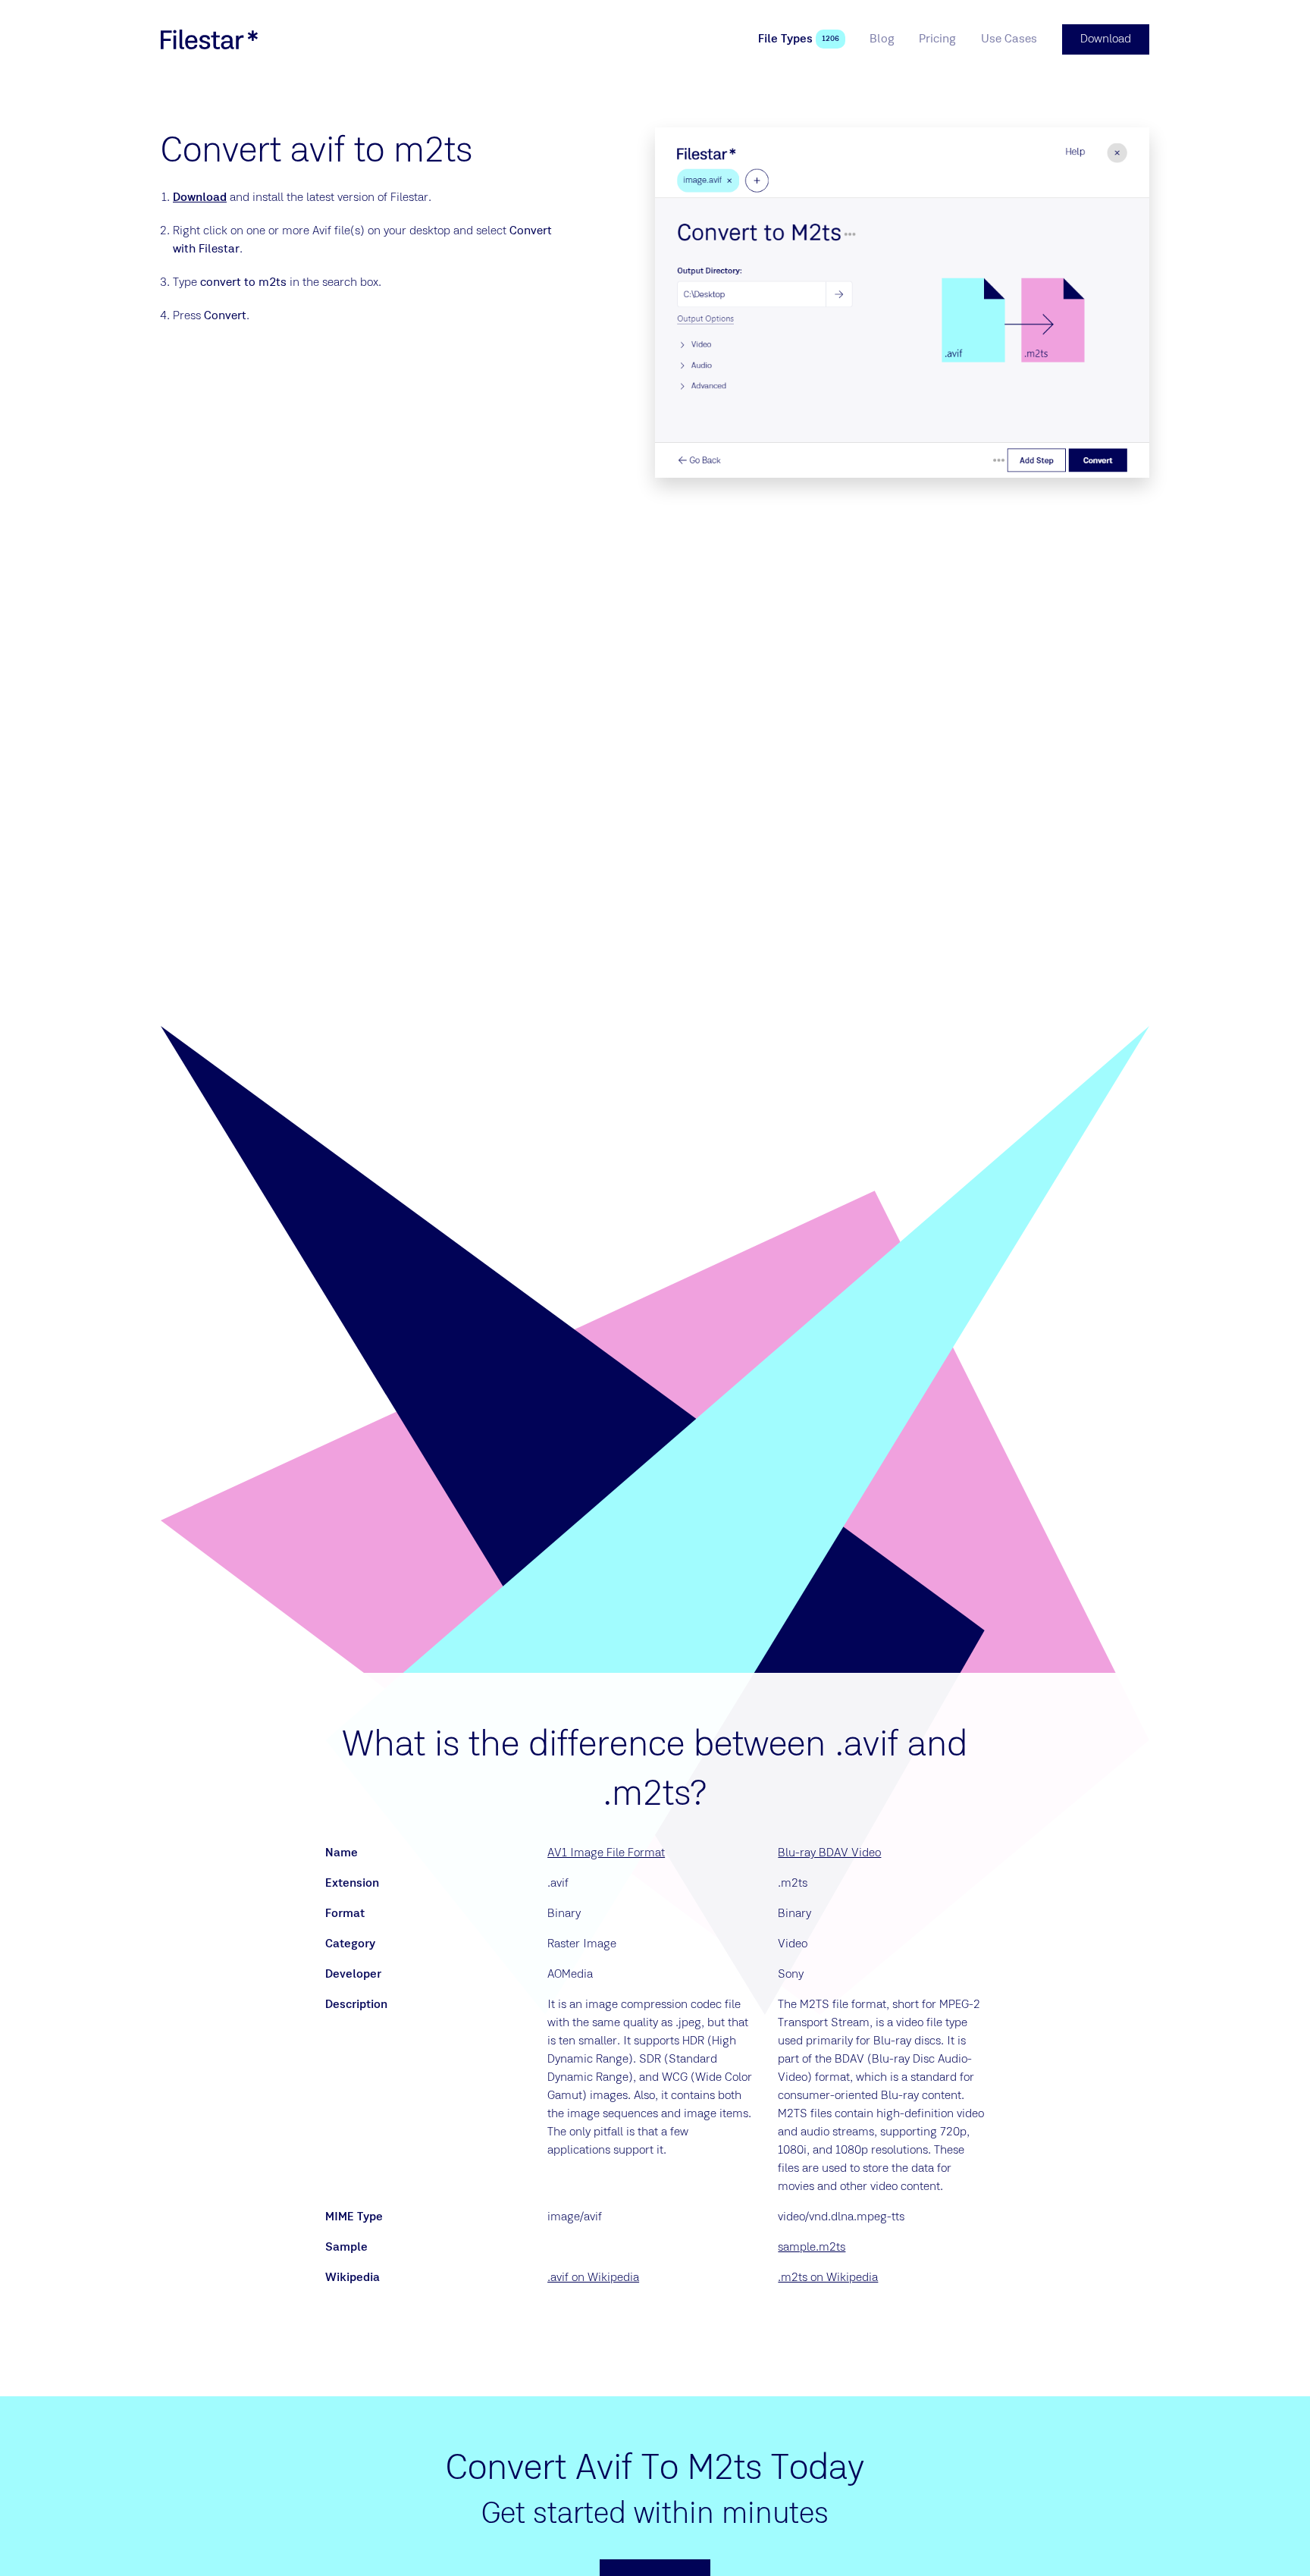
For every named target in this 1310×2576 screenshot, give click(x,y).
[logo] (209, 39)
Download (200, 198)
